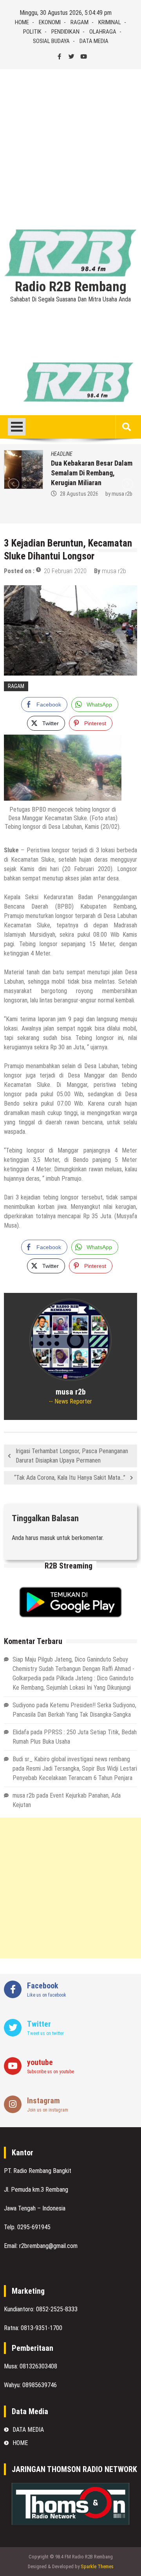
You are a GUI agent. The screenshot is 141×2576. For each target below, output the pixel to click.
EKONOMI (50, 22)
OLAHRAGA (103, 32)
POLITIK (32, 32)
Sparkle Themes (97, 2566)
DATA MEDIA (94, 41)
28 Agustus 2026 (79, 494)
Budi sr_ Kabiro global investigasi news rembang (71, 1759)
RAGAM (80, 22)
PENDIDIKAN (65, 32)
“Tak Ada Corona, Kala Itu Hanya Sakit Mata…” (70, 1478)
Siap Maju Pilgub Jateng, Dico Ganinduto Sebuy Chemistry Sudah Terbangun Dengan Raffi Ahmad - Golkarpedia (73, 1669)
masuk (48, 1538)
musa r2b (122, 494)
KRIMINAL (110, 22)
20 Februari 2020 (65, 571)
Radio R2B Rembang (71, 287)
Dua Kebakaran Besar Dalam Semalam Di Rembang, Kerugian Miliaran (92, 473)
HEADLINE (62, 454)
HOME (22, 22)
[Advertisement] (70, 143)
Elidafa (21, 1732)
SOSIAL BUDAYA (51, 41)
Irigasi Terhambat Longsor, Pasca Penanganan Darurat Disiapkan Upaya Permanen (72, 1456)
